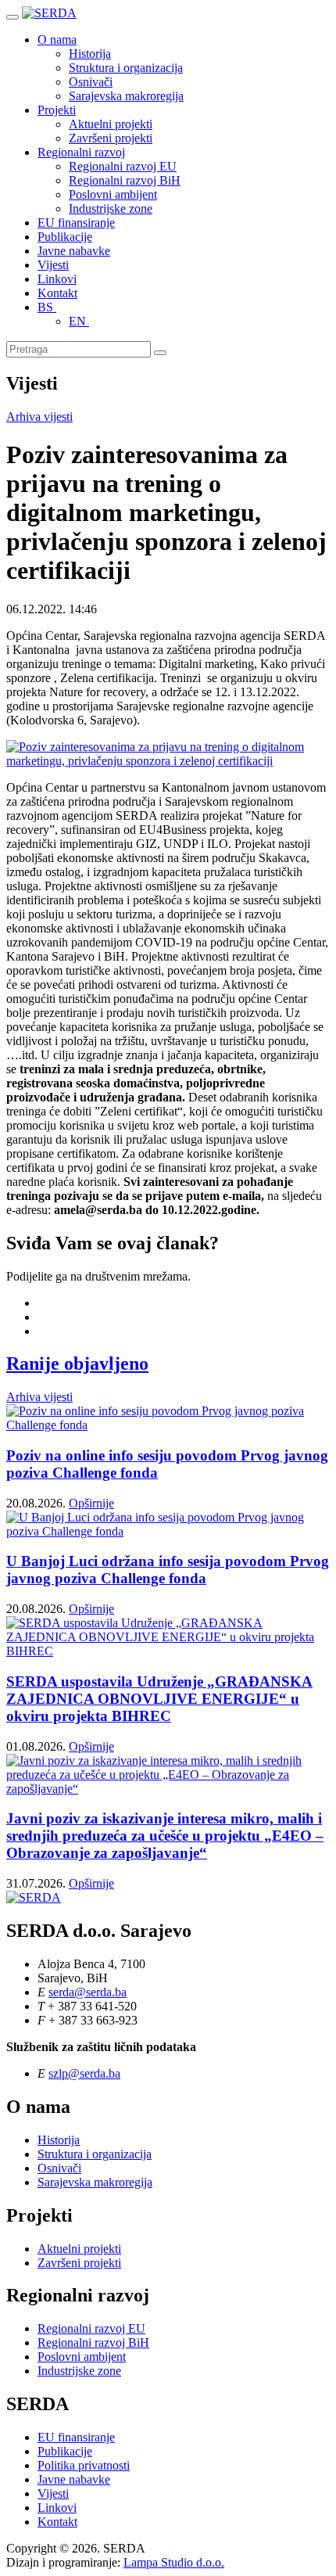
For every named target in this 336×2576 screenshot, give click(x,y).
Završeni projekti (111, 138)
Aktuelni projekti (111, 124)
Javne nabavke (74, 251)
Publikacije (65, 237)
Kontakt (57, 293)
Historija (90, 54)
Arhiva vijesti (39, 417)
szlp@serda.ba (84, 2073)
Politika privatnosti (84, 2465)
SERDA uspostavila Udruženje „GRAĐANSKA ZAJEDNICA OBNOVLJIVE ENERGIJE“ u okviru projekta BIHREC (159, 1699)
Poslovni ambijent (113, 194)
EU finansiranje (76, 223)
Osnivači (91, 82)
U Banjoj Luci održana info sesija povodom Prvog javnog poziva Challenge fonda (168, 1570)
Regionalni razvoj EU (123, 166)
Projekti (57, 110)
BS (47, 307)
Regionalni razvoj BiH (125, 180)
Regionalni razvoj (81, 152)
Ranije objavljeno (77, 1363)
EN (79, 321)
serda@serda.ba (88, 1992)
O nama (57, 40)
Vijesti (53, 265)
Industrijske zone (111, 208)
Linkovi (57, 279)
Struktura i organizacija (126, 68)
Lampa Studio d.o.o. (174, 2562)
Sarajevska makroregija (126, 96)
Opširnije (91, 1503)
